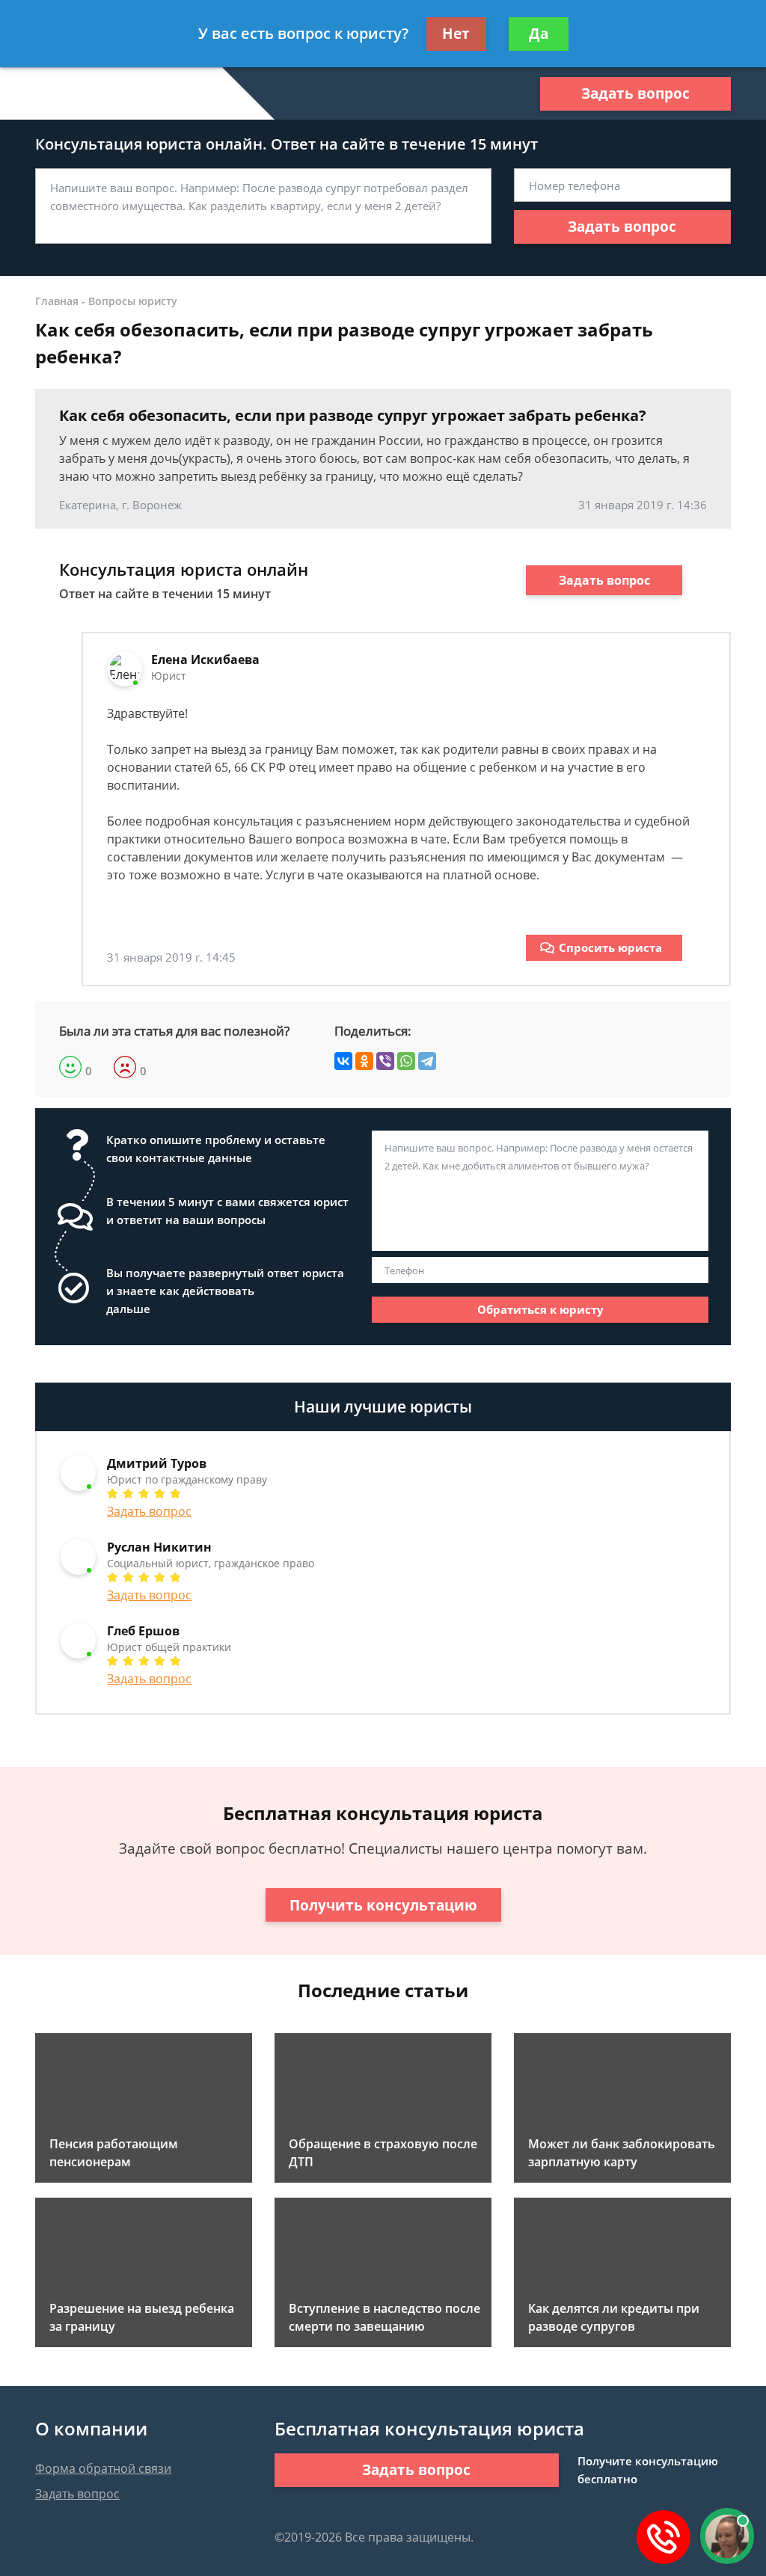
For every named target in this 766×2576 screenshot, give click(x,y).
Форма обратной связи (103, 2468)
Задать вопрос (635, 93)
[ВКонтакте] (343, 1061)
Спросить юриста (610, 947)
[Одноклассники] (364, 1061)
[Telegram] (427, 1061)
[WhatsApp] (406, 1061)
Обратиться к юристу (540, 1309)
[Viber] (385, 1061)
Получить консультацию (383, 1905)
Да (539, 34)
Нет (456, 34)
